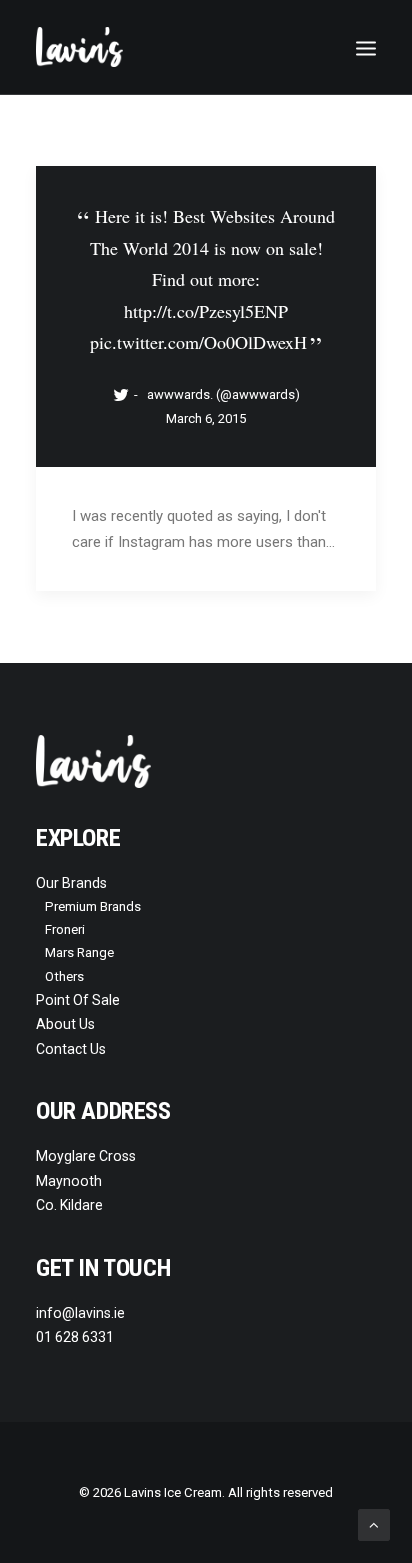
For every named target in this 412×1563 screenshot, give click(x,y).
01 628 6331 (75, 1337)
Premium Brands (93, 906)
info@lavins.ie (80, 1313)
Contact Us (71, 1049)
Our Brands (71, 883)
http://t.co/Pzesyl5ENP (206, 311)
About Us (65, 1024)
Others (64, 976)
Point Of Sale (78, 1000)
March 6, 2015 (206, 418)
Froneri (65, 929)
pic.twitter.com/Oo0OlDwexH (198, 342)
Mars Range (79, 952)
